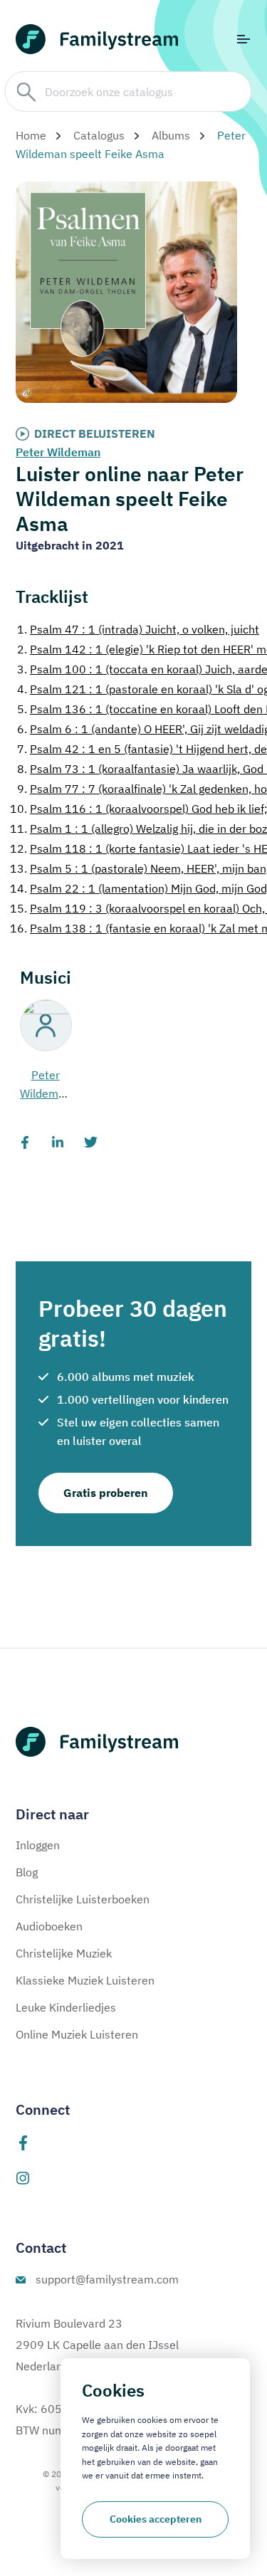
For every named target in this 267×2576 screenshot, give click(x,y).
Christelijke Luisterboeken (83, 1899)
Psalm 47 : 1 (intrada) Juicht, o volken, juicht (138, 629)
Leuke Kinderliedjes (66, 2007)
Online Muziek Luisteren (77, 2034)
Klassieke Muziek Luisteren (85, 1980)
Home (31, 135)
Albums (171, 135)
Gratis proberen (106, 1493)
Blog (27, 1872)
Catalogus (99, 135)
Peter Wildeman (58, 452)
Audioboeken (49, 1926)
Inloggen (38, 1845)
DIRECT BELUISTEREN (95, 433)
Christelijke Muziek (64, 1953)
